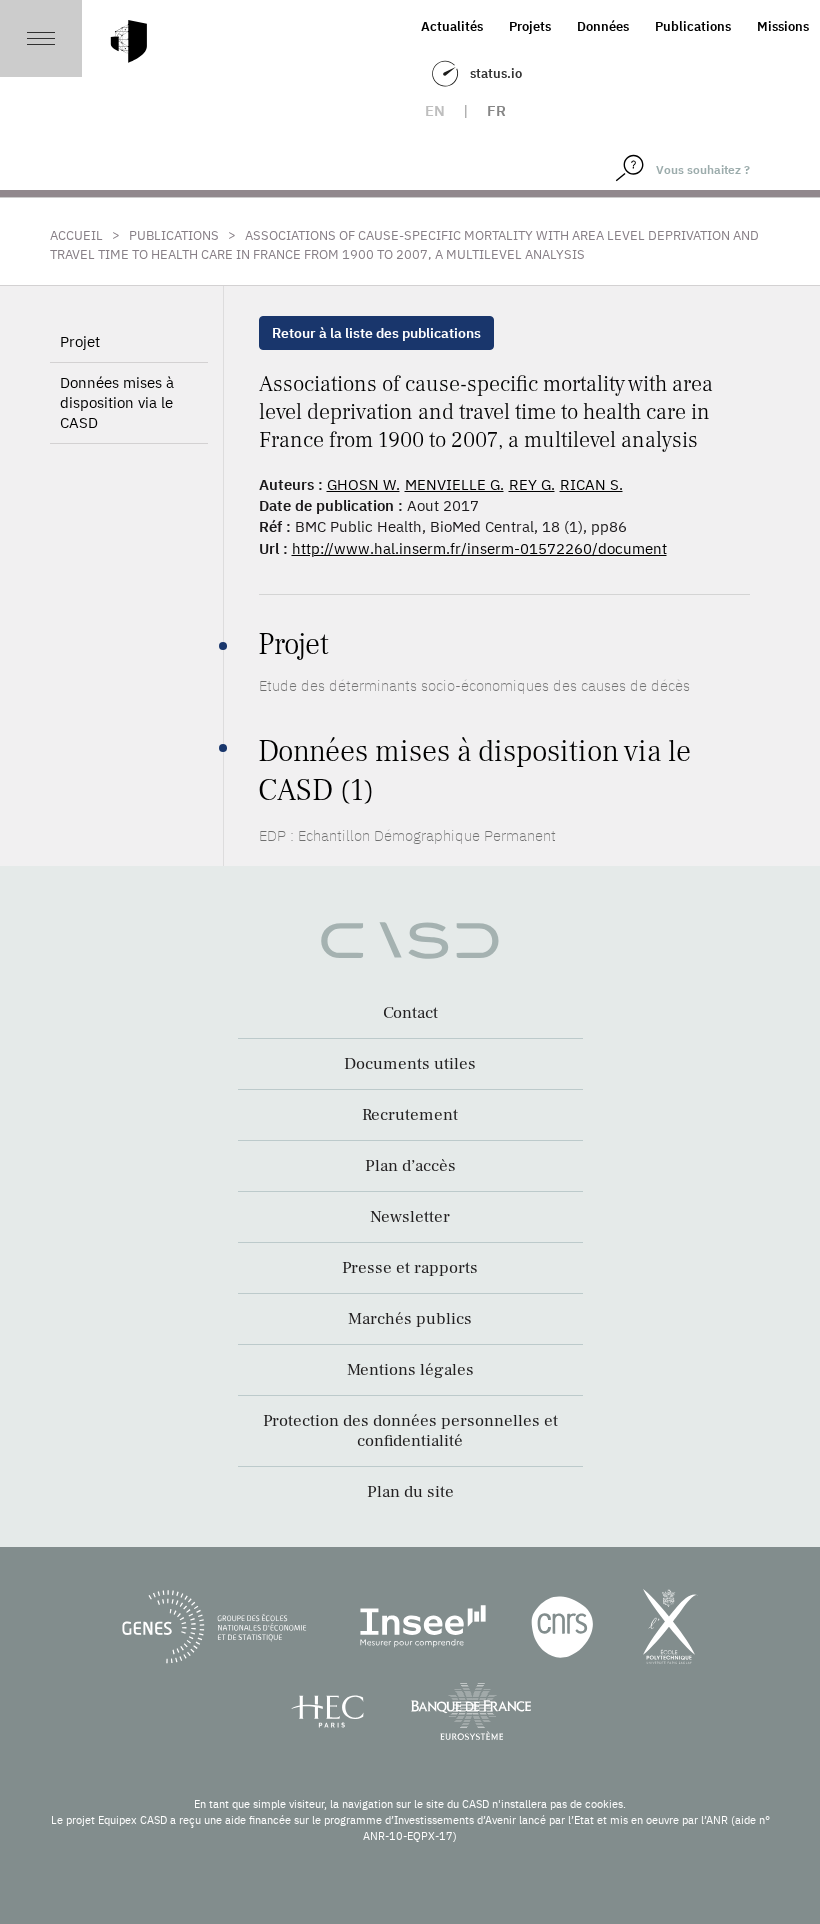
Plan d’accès (410, 1166)
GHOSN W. (363, 484)
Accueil (76, 235)
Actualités (452, 26)
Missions (783, 26)
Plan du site (410, 1492)
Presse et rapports (410, 1268)
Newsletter (410, 1217)
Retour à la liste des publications (376, 333)
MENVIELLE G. (454, 484)
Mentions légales (410, 1370)
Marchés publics (410, 1319)
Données (603, 26)
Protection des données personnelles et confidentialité (410, 1431)
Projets (530, 26)
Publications (693, 26)
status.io (496, 73)
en (435, 110)
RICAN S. (591, 484)
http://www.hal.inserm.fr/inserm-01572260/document (479, 548)
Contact (410, 1013)
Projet (80, 341)
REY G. (532, 484)
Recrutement (410, 1115)
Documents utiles (410, 1064)
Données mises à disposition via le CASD (117, 402)
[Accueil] (129, 41)
